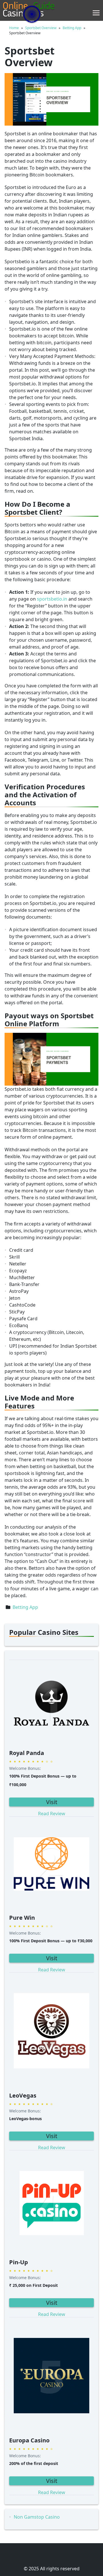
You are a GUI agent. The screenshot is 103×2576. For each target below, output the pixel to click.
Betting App (25, 1607)
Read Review (52, 1814)
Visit (52, 1802)
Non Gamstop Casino (37, 2517)
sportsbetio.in (52, 599)
